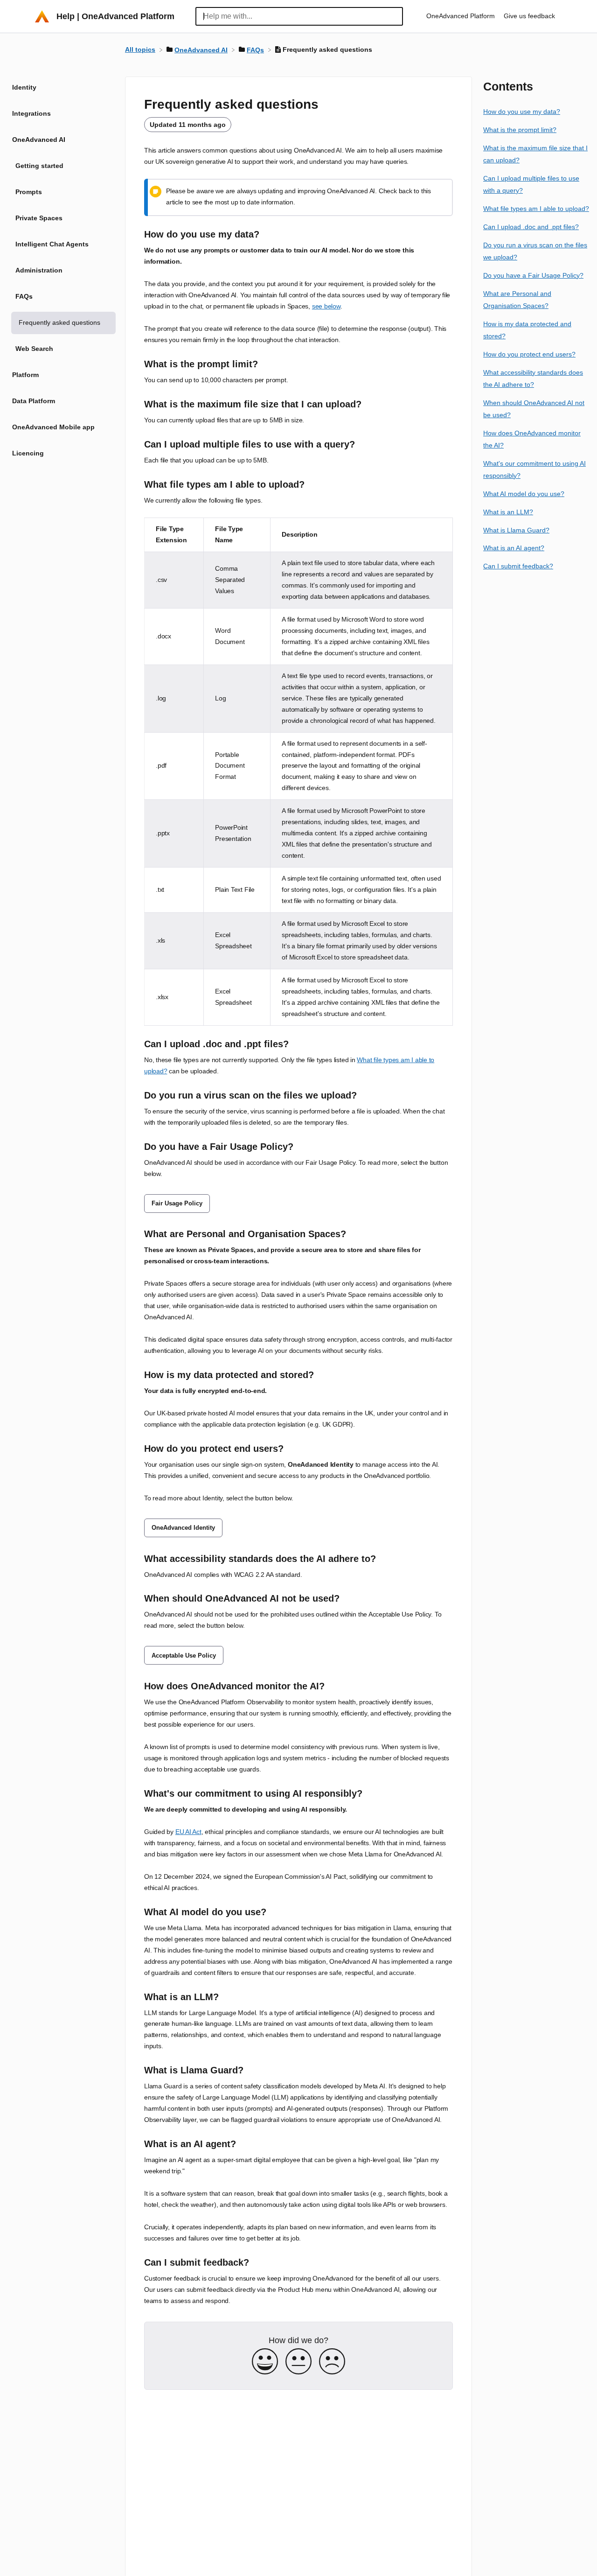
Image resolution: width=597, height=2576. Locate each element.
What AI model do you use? (524, 493)
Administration (39, 270)
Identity (24, 87)
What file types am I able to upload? (536, 209)
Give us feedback (529, 16)
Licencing (28, 453)
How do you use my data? (522, 112)
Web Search (34, 349)
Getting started (39, 166)
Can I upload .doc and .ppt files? (531, 227)
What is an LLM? (508, 511)
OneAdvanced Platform (462, 16)
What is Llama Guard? (516, 530)
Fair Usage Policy (177, 1203)
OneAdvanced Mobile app (53, 427)
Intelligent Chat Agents (52, 244)
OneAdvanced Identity (183, 1528)
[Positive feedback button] (265, 2362)
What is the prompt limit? (520, 130)
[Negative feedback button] (332, 2362)
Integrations (31, 113)
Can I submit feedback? (518, 566)
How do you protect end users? (529, 354)
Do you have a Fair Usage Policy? (533, 275)
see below (326, 306)
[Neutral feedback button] (298, 2362)
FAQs (24, 296)
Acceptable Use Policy (184, 1655)
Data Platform (34, 401)
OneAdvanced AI (39, 140)
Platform (25, 375)
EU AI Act (188, 1832)
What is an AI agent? (514, 548)
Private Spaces (39, 218)
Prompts (29, 192)
